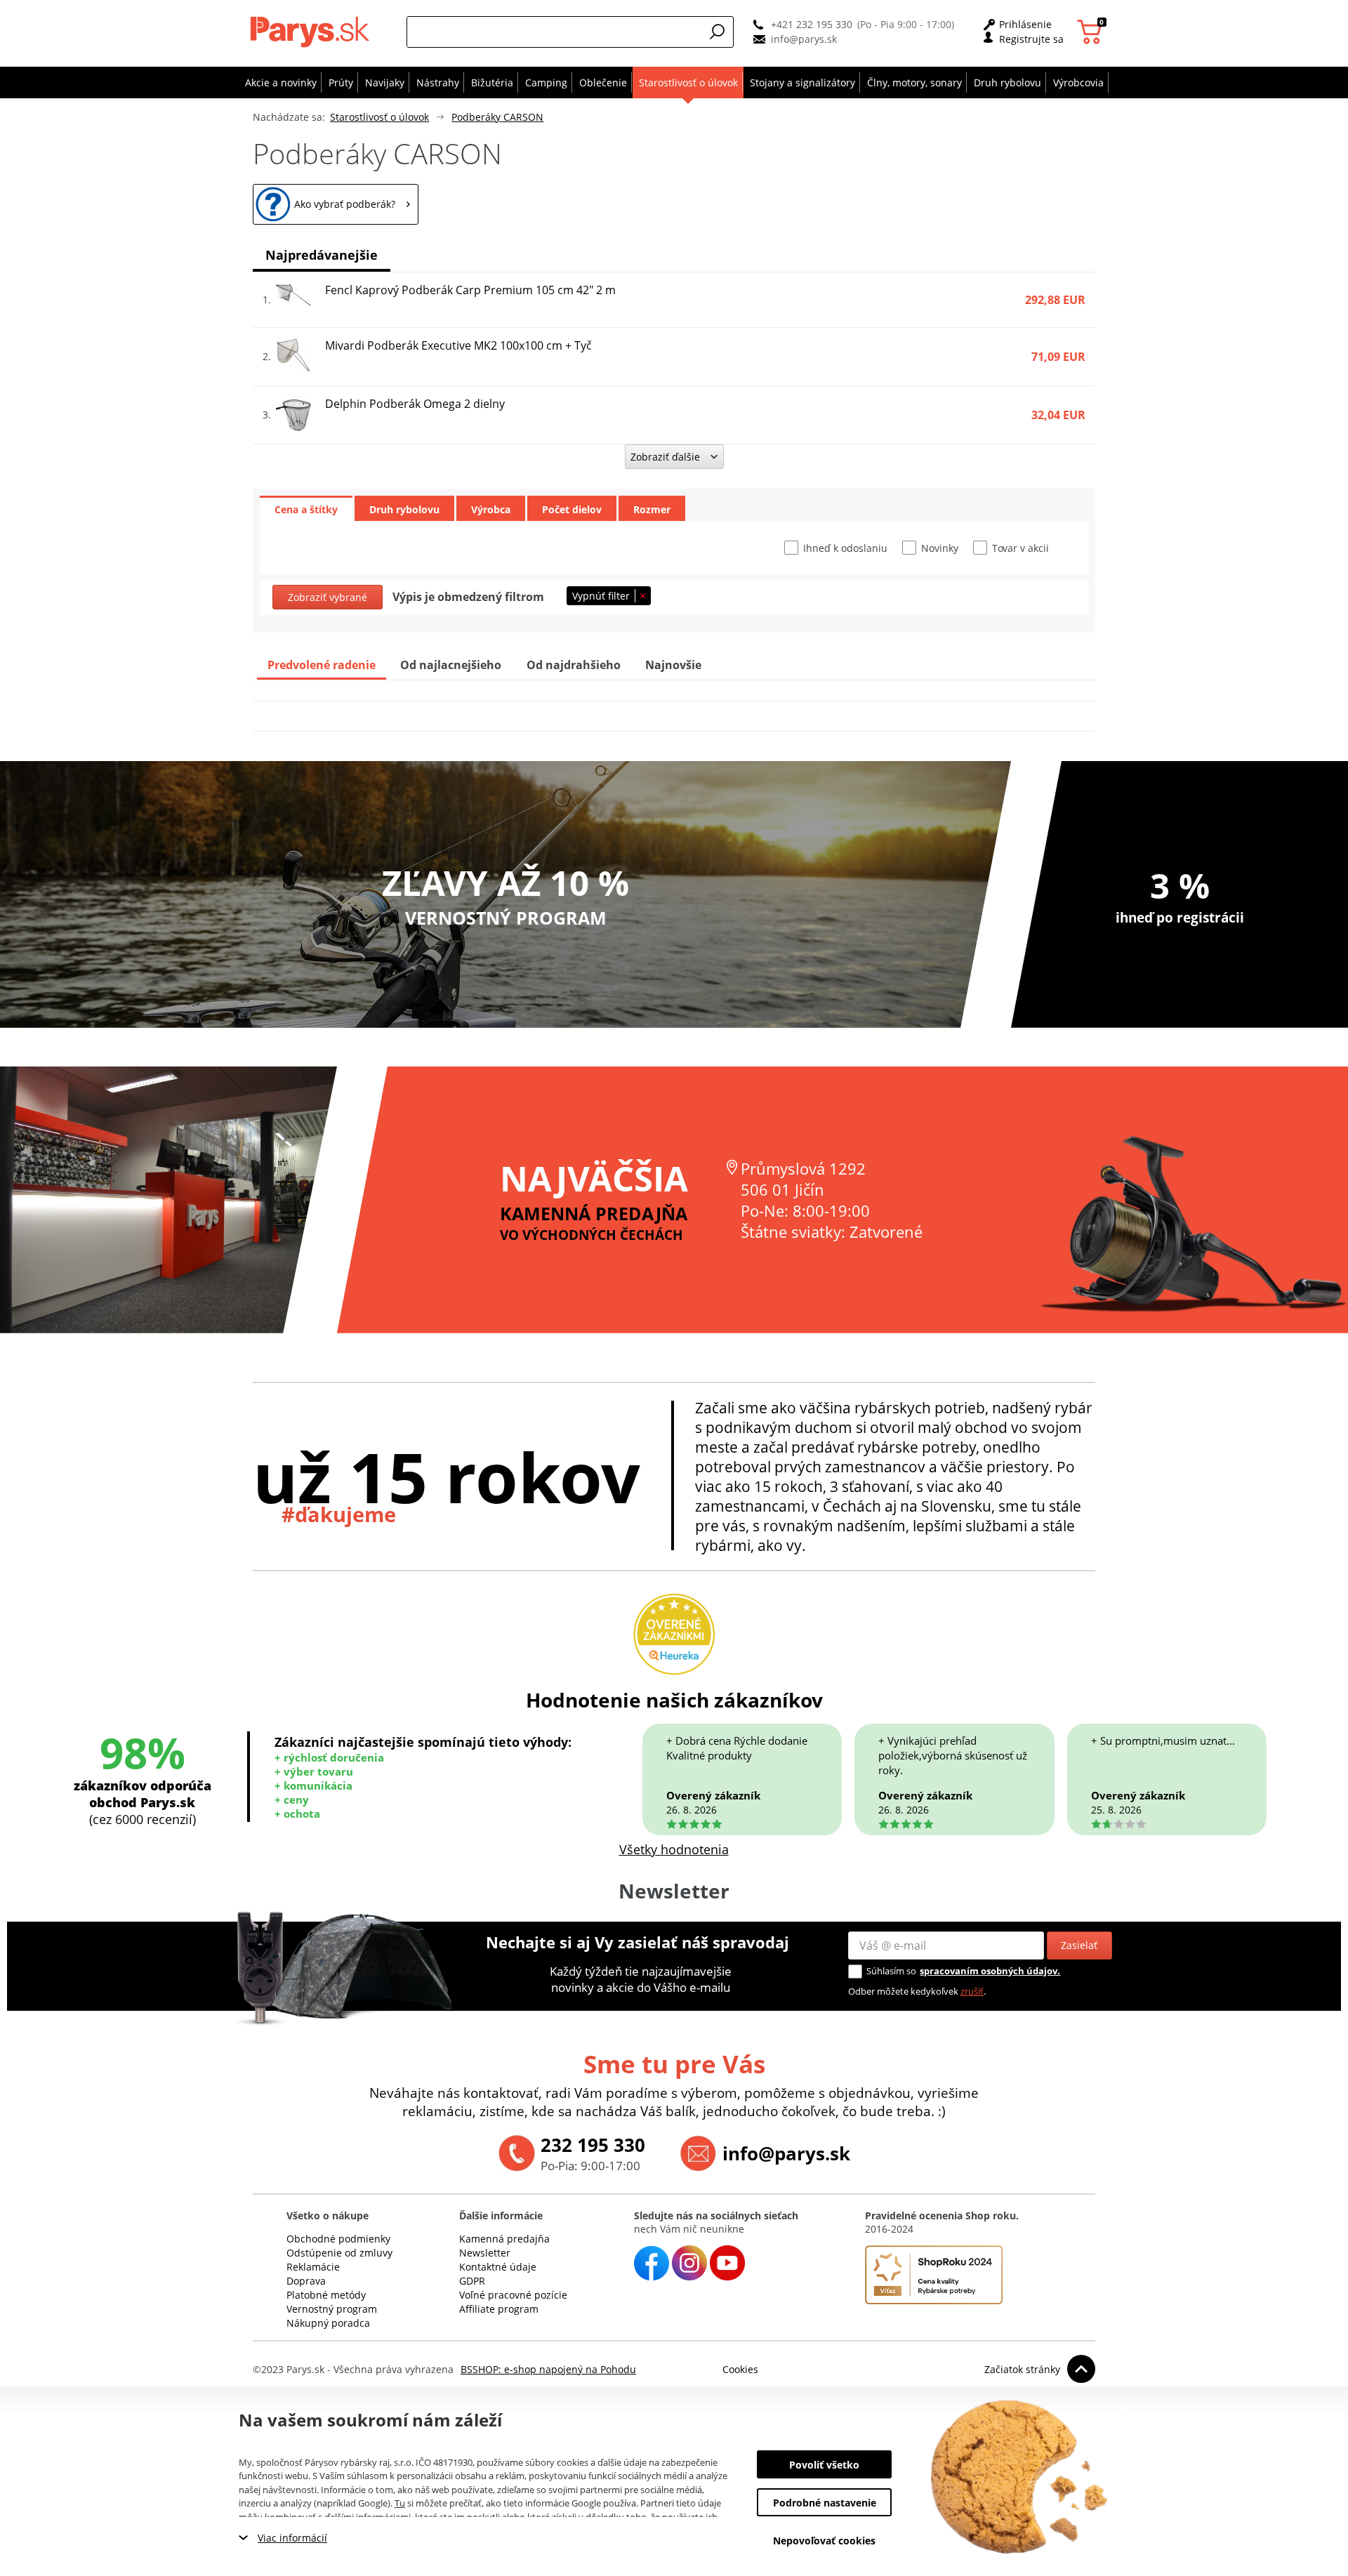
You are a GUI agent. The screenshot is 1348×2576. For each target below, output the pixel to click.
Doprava (306, 2281)
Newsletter (485, 2253)
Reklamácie (313, 2267)
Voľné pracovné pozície (513, 2295)
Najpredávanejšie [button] (322, 255)
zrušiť (972, 1991)
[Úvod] (313, 32)
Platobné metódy (326, 2295)
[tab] (306, 508)
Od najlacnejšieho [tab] (451, 665)
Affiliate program (499, 2309)
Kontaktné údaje (498, 2267)
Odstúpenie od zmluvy (339, 2253)
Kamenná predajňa (504, 2239)
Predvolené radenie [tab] (322, 665)
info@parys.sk (804, 39)
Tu (400, 2503)
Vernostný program (332, 2309)
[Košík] (1091, 32)
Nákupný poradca (328, 2323)
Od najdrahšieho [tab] (574, 665)
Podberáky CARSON (497, 117)
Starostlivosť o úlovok (379, 117)
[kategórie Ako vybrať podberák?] (336, 204)
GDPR (472, 2281)
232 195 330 (593, 2145)
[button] (718, 32)
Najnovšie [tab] (673, 665)
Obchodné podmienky (338, 2239)
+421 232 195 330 (812, 24)
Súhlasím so (891, 1971)
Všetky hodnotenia (674, 1849)
